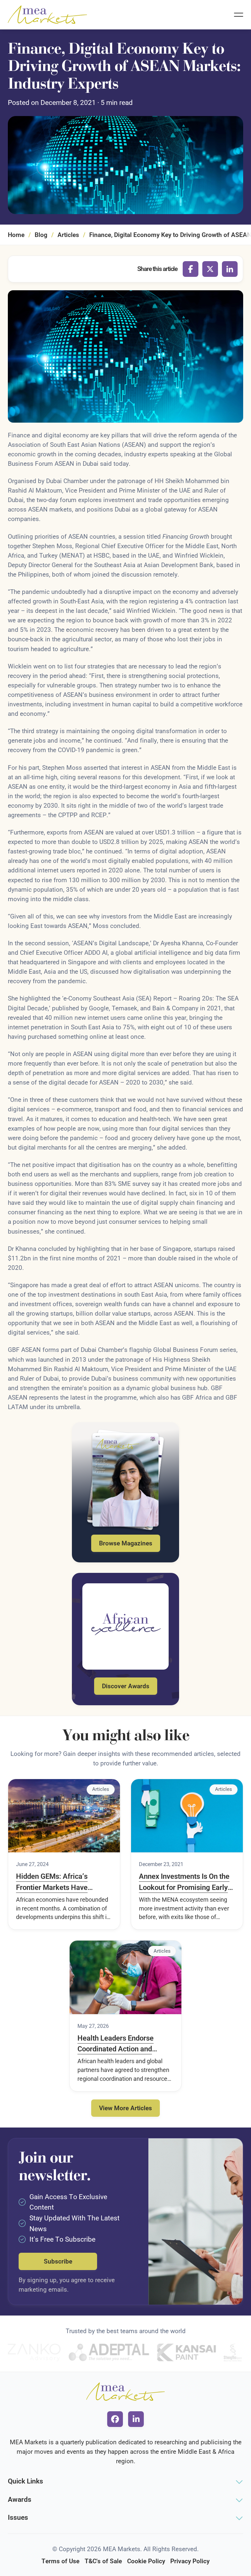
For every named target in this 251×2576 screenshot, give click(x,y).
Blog (41, 235)
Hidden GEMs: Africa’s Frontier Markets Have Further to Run (52, 1882)
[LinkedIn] (230, 269)
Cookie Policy (146, 2561)
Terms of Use (60, 2561)
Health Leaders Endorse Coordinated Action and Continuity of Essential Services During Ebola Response (116, 2044)
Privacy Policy (190, 2561)
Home (16, 235)
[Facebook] (191, 269)
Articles (68, 235)
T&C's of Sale (103, 2561)
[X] (210, 269)
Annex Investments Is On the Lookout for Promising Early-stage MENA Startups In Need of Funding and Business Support (186, 1882)
